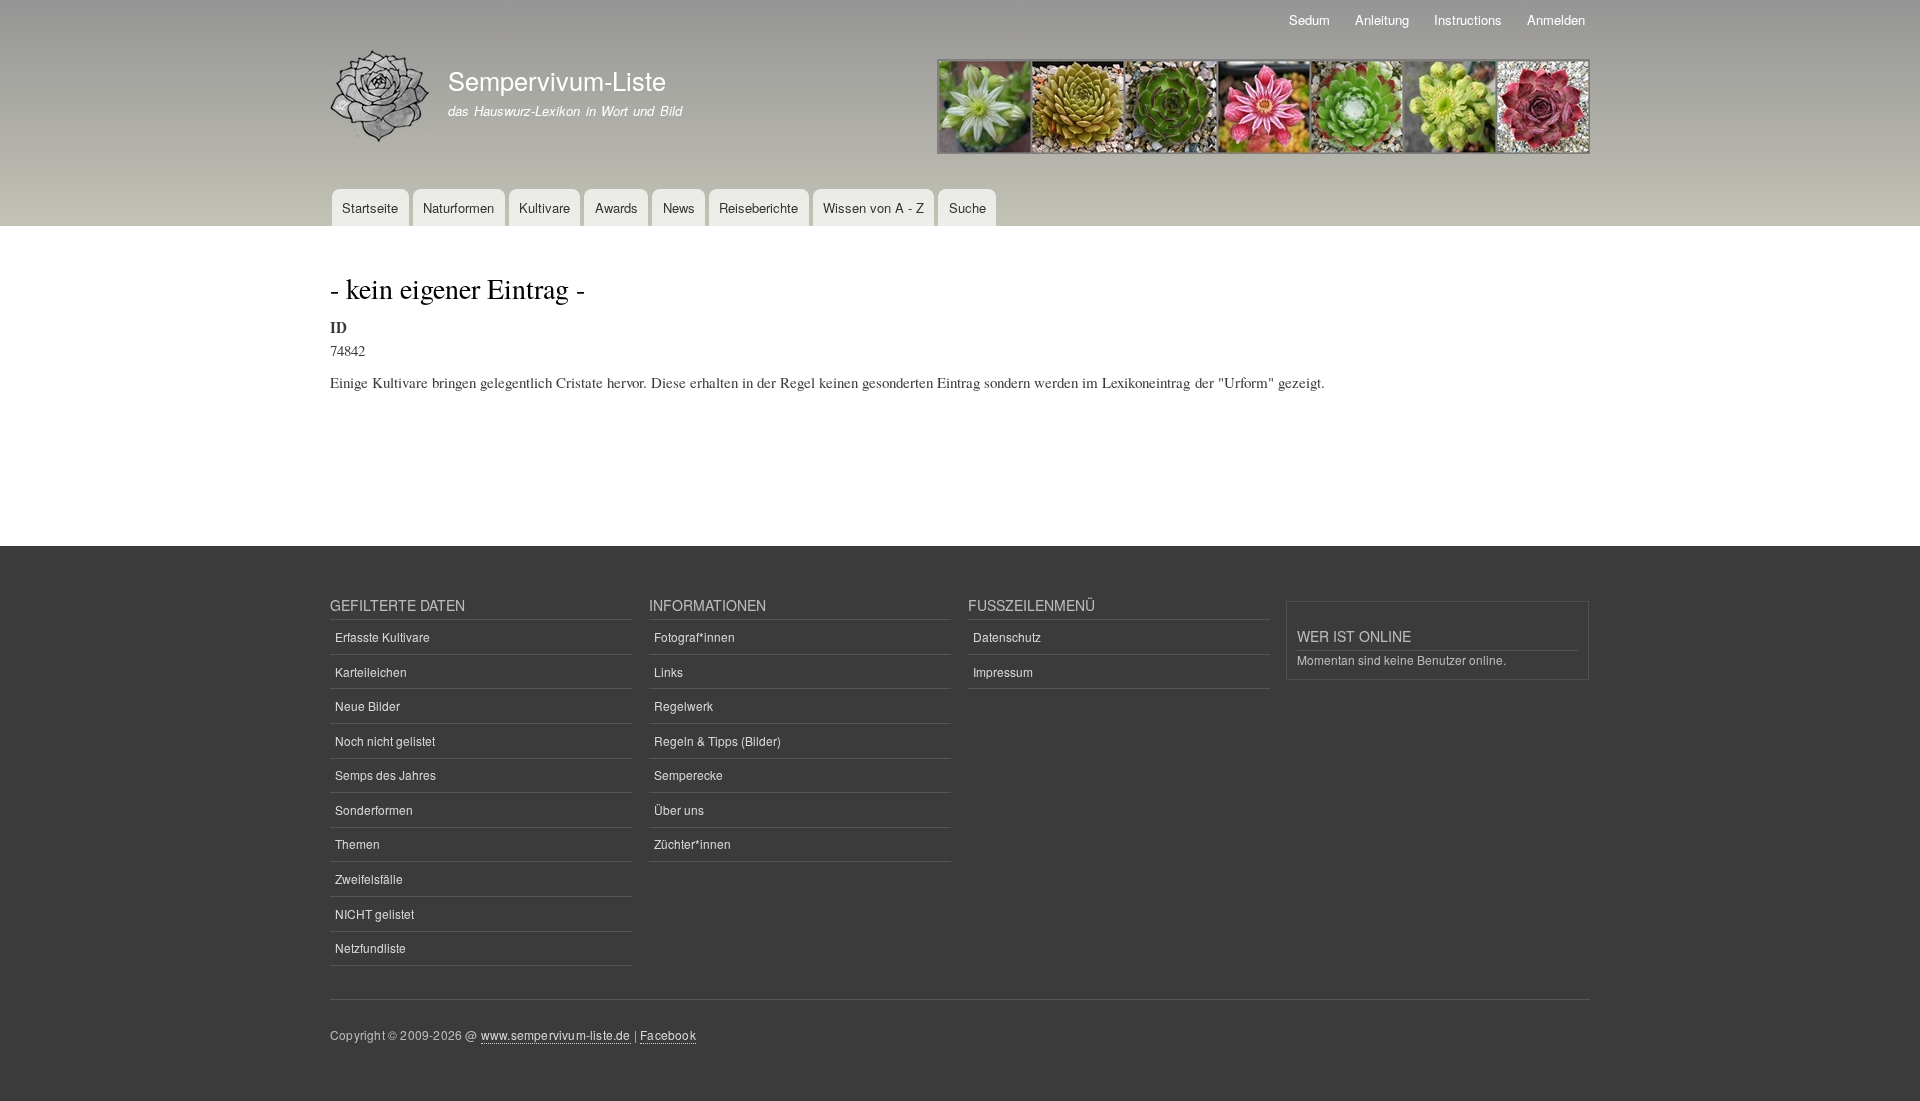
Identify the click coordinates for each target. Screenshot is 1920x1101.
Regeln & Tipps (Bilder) (717, 740)
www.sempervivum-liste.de (556, 1034)
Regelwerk (683, 705)
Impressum (1003, 671)
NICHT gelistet (374, 913)
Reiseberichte (758, 207)
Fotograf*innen (694, 636)
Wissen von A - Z (873, 207)
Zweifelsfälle (369, 878)
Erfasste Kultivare (382, 636)
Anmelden (1556, 19)
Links (668, 671)
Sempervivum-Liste (557, 80)
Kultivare (544, 207)
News (679, 207)
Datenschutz (1007, 636)
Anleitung (1382, 19)
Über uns (679, 809)
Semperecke (688, 774)
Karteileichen (371, 671)
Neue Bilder (367, 705)
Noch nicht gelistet (385, 740)
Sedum (1309, 19)
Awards (616, 207)
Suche (967, 207)
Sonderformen (374, 809)
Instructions (1468, 19)
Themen (357, 843)
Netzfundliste (370, 947)
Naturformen (458, 207)
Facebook (668, 1034)
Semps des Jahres (385, 774)
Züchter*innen (692, 843)
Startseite (370, 207)
